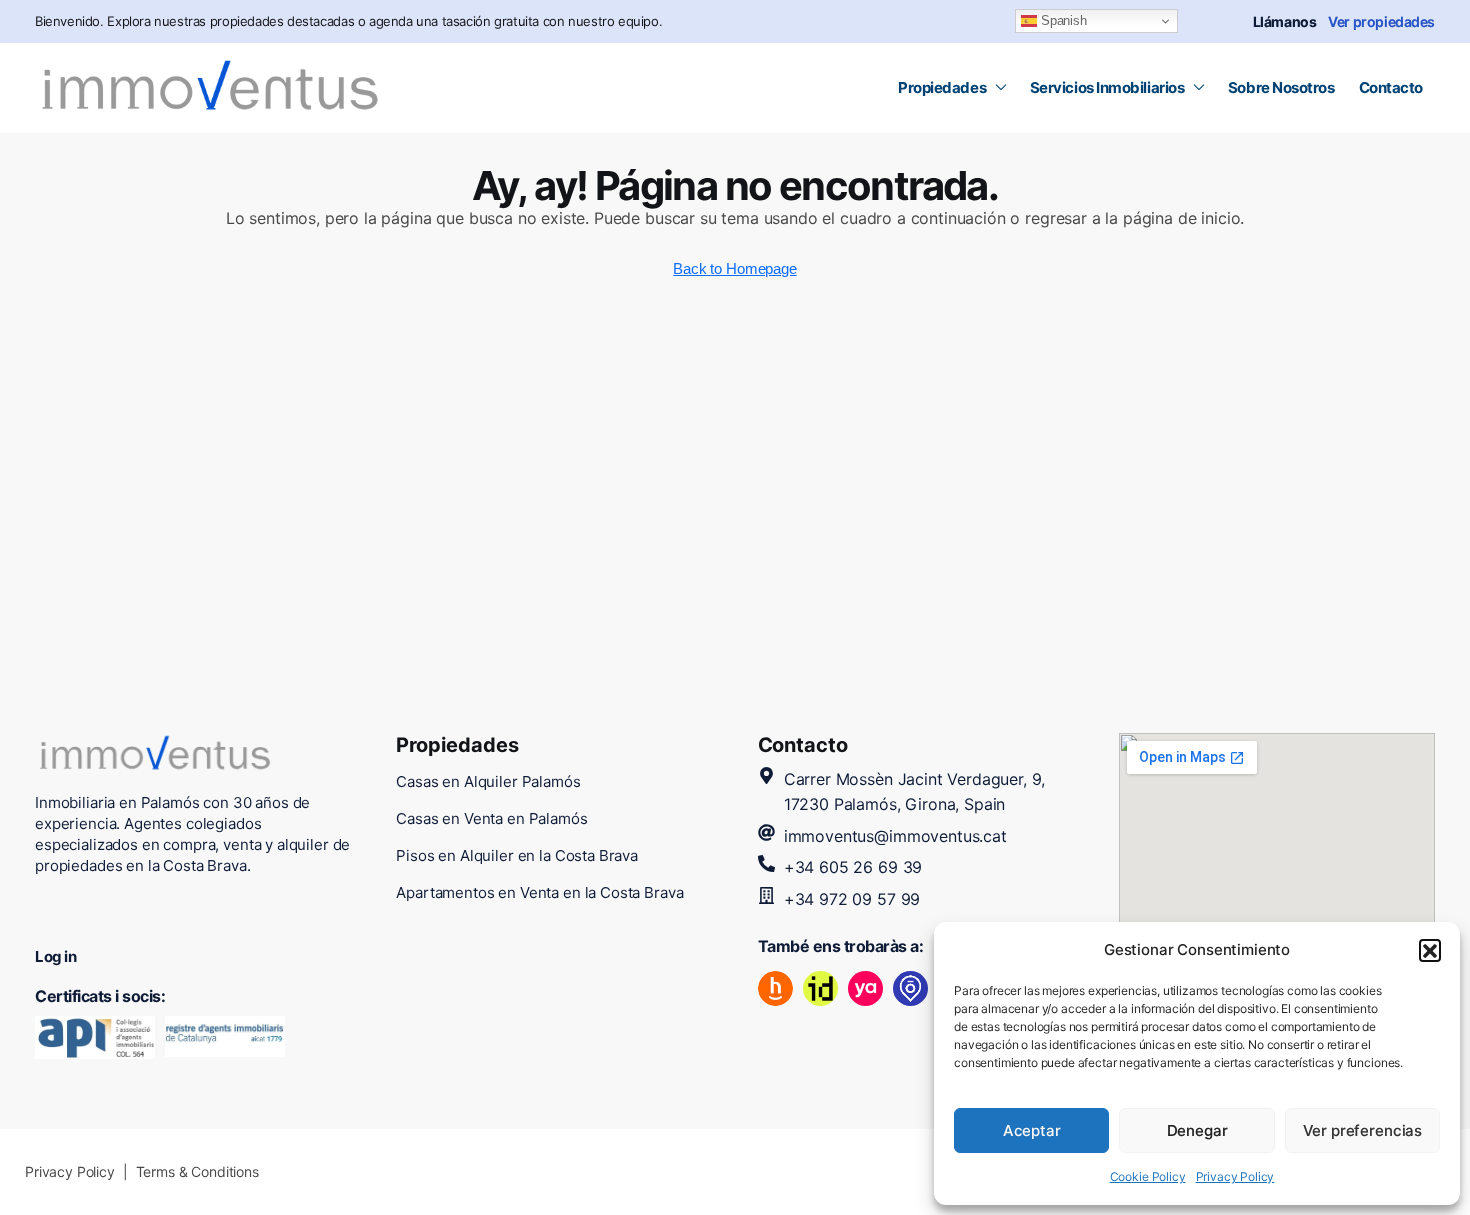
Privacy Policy (1235, 1176)
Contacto (1391, 87)
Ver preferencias (1363, 1130)
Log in (55, 956)
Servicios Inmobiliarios (1107, 87)
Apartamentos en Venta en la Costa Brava (539, 892)
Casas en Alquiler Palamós (488, 781)
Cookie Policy (1148, 1176)
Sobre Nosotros (1281, 87)
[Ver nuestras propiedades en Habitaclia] (775, 988)
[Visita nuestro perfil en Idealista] (820, 988)
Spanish (1062, 20)
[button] (1430, 950)
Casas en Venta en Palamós (491, 818)
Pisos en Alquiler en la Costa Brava (517, 855)
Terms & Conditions (197, 1171)
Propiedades (942, 87)
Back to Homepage (734, 268)
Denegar (1197, 1130)
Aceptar (1032, 1130)
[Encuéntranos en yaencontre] (865, 988)
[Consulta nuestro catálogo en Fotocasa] (910, 988)
